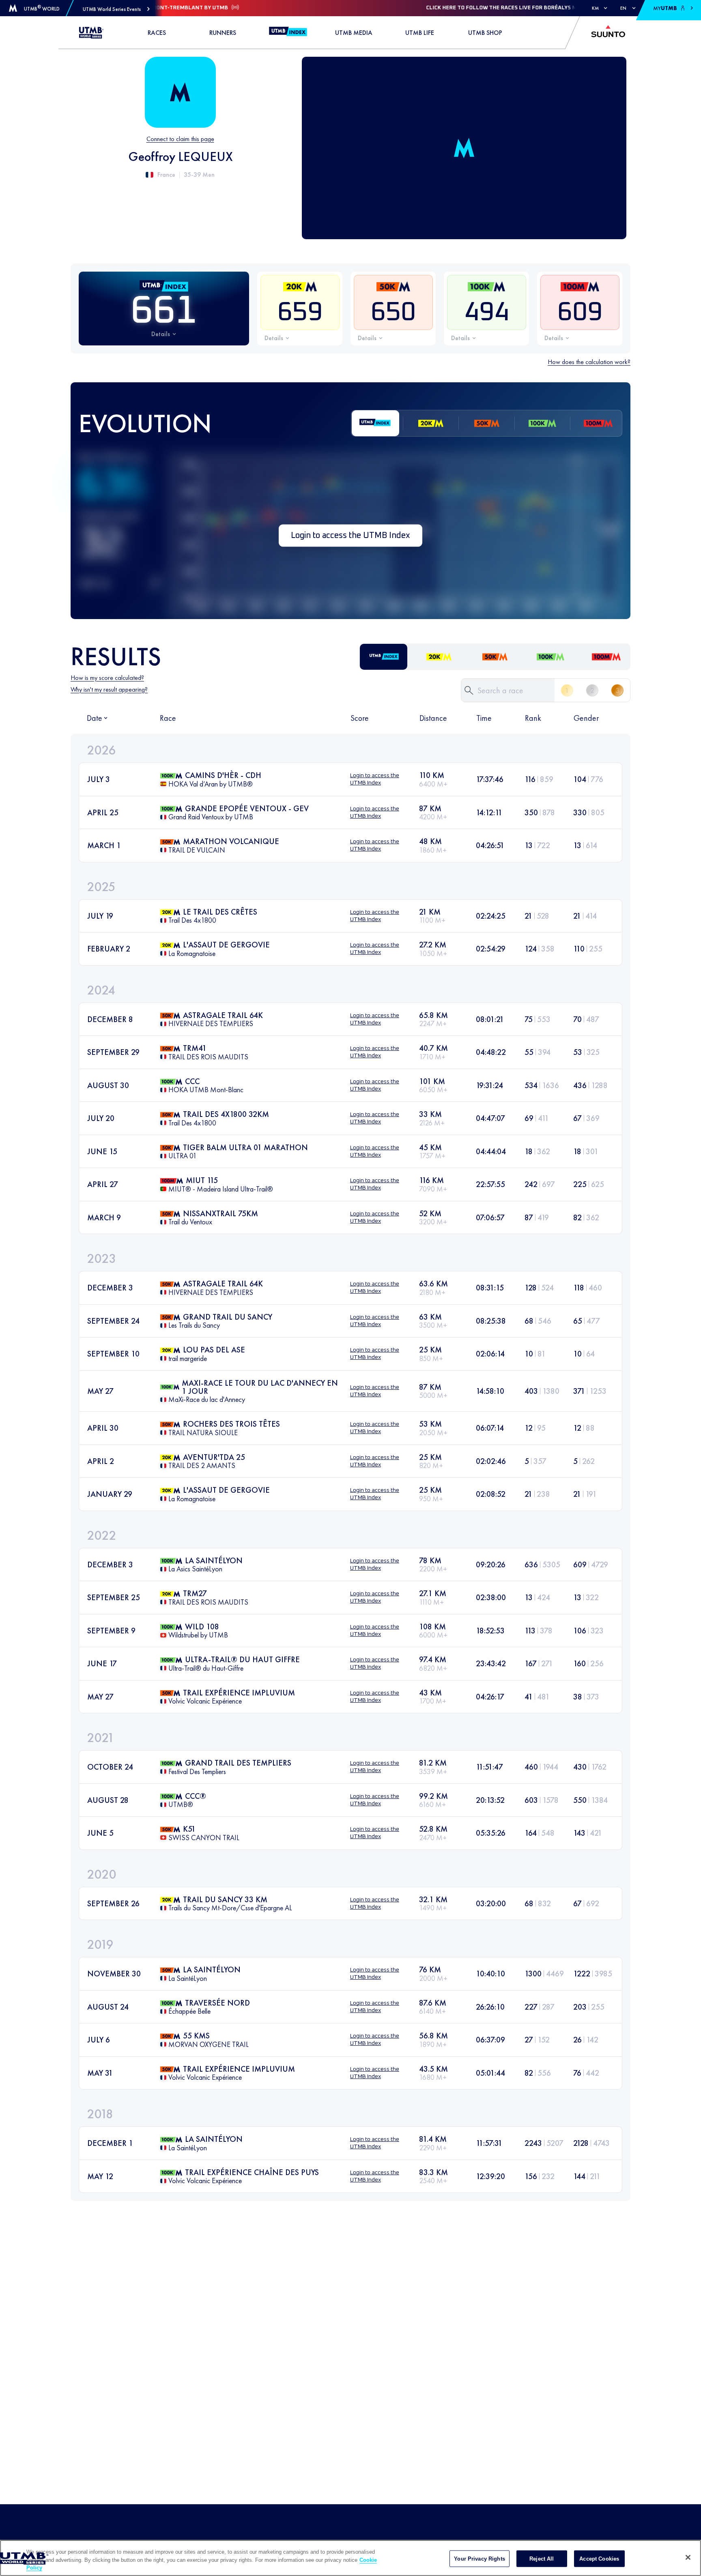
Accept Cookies (599, 2558)
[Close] (688, 2557)
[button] (116, 9)
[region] (350, 2558)
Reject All (542, 2558)
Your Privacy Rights (479, 2558)
